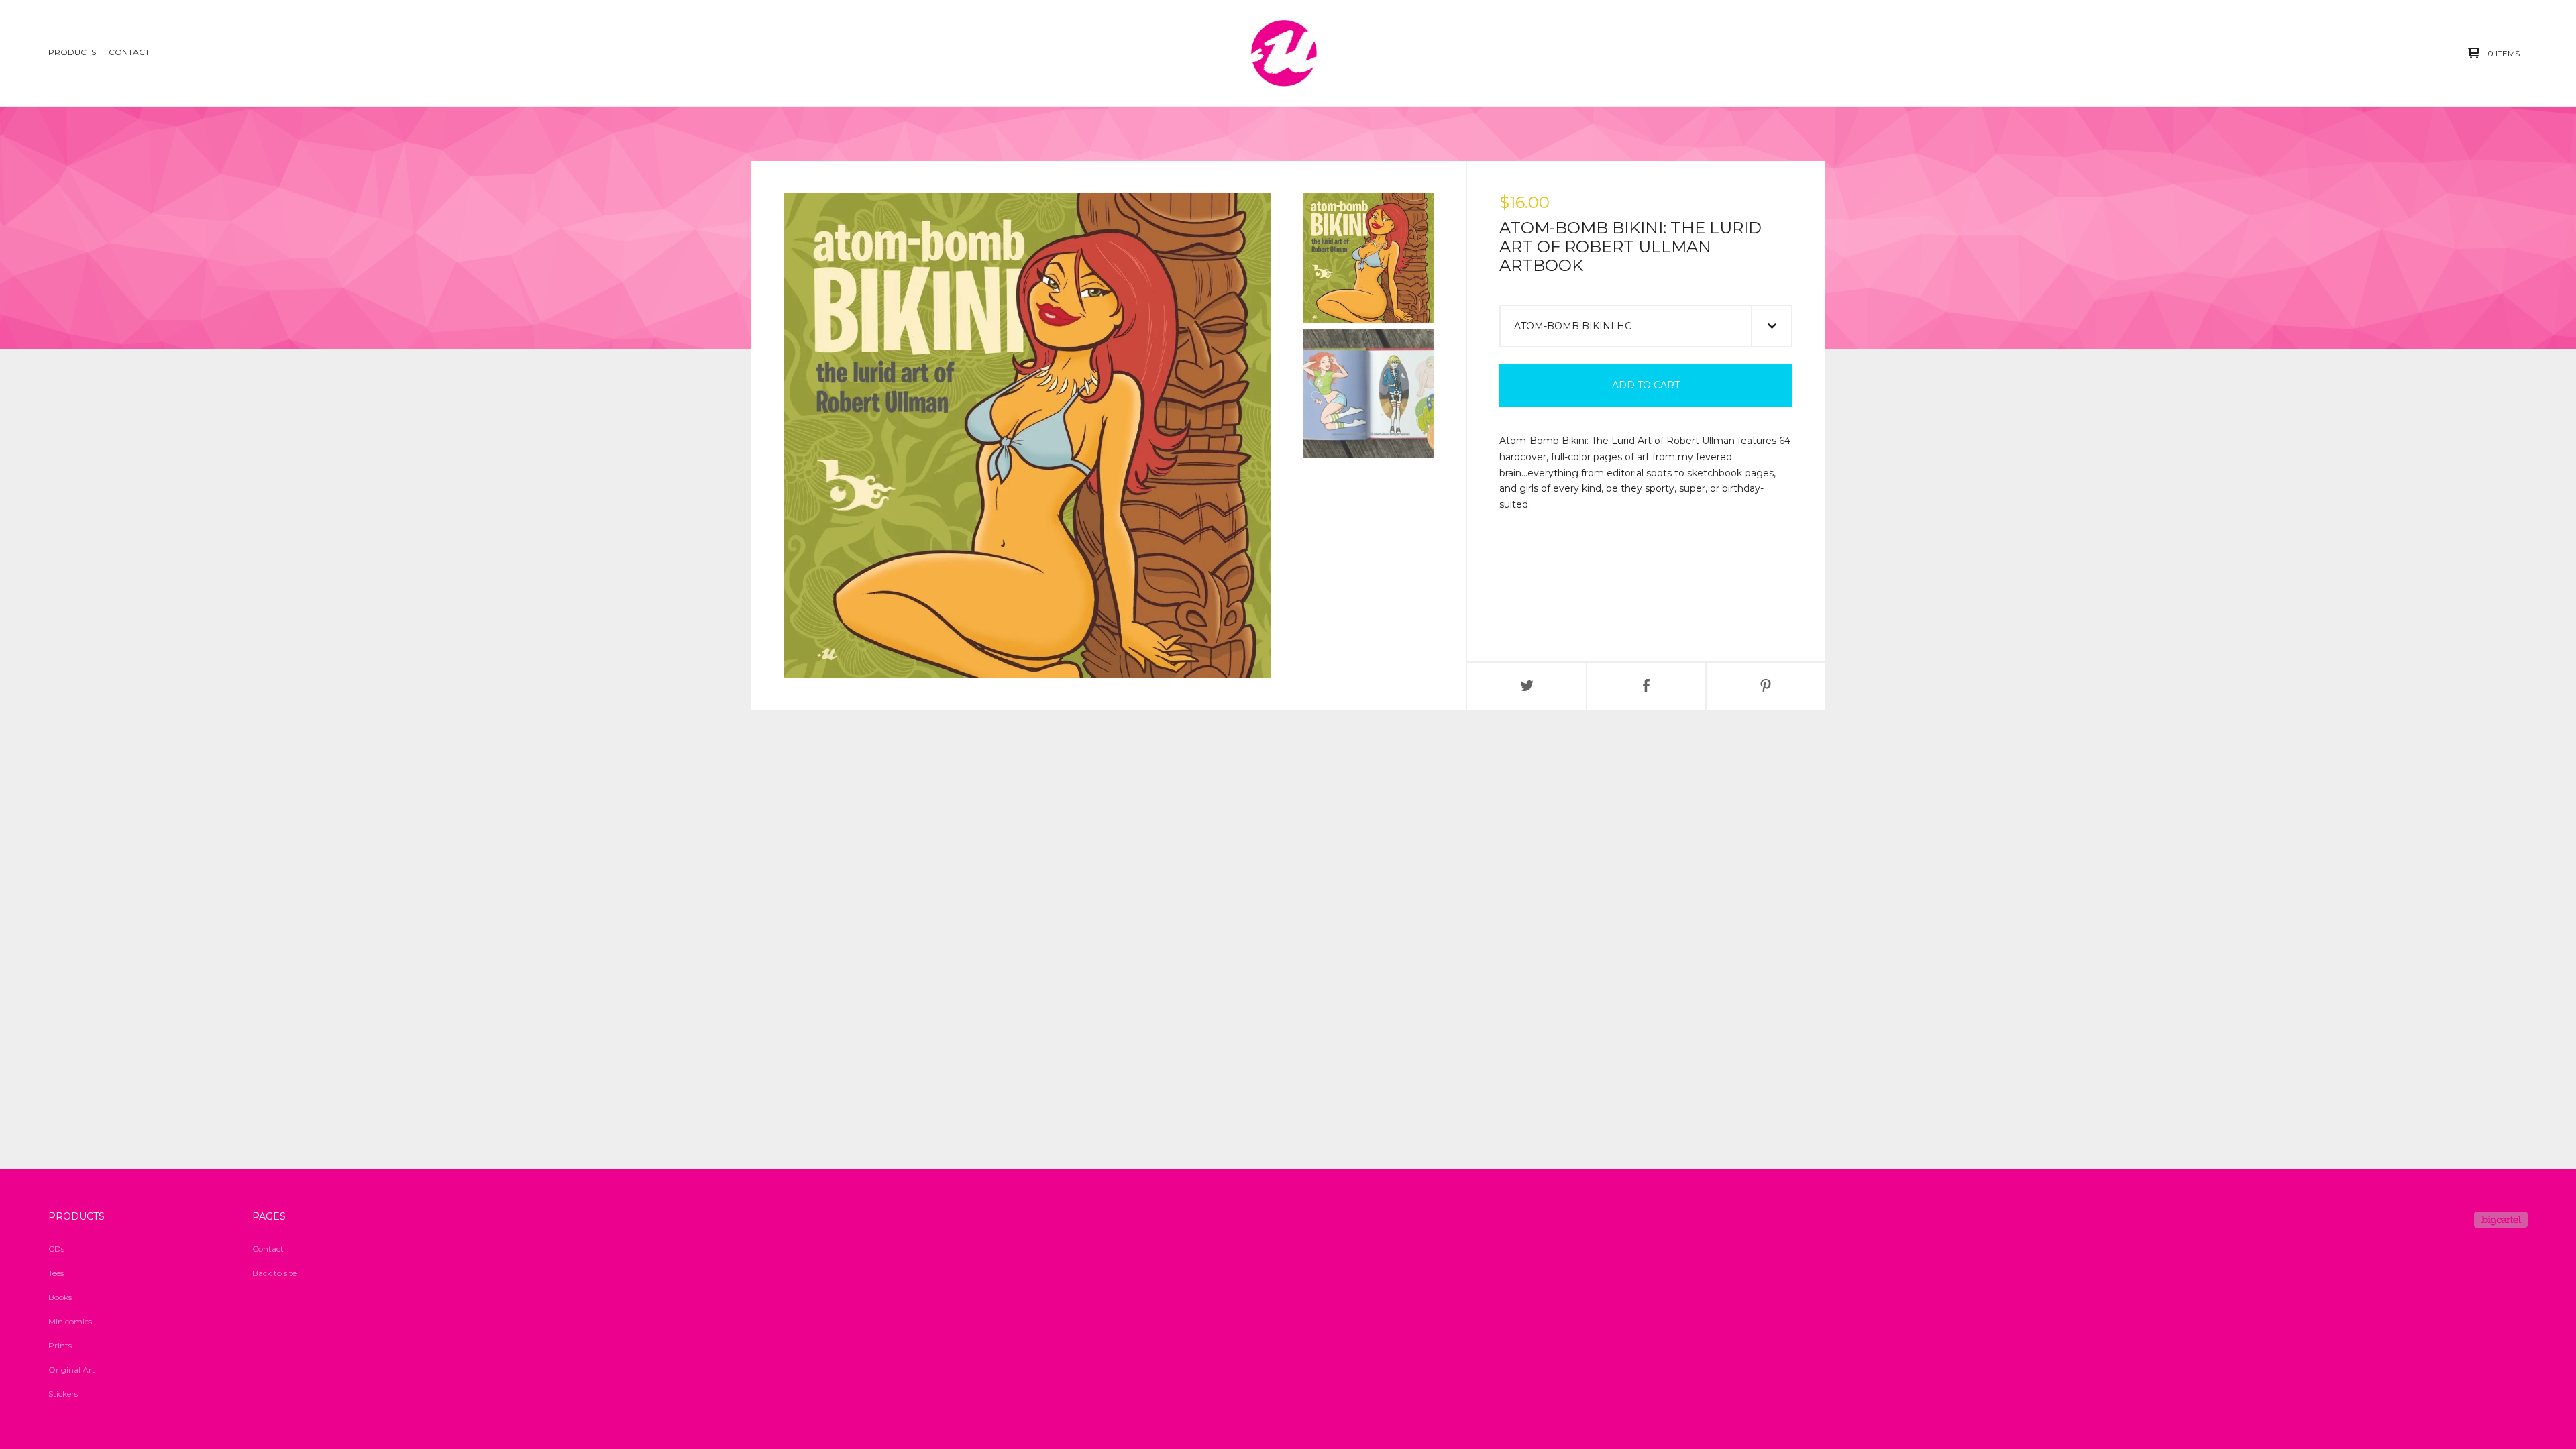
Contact (129, 52)
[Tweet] (1527, 686)
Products (72, 52)
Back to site (274, 1273)
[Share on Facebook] (1646, 686)
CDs (56, 1249)
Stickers (63, 1394)
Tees (56, 1273)
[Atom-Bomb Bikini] (1284, 53)
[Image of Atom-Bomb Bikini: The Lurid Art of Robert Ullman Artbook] (1368, 258)
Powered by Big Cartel (2501, 1220)
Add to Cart (1646, 385)
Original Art (72, 1370)
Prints (60, 1345)
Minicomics (70, 1321)
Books (60, 1297)
